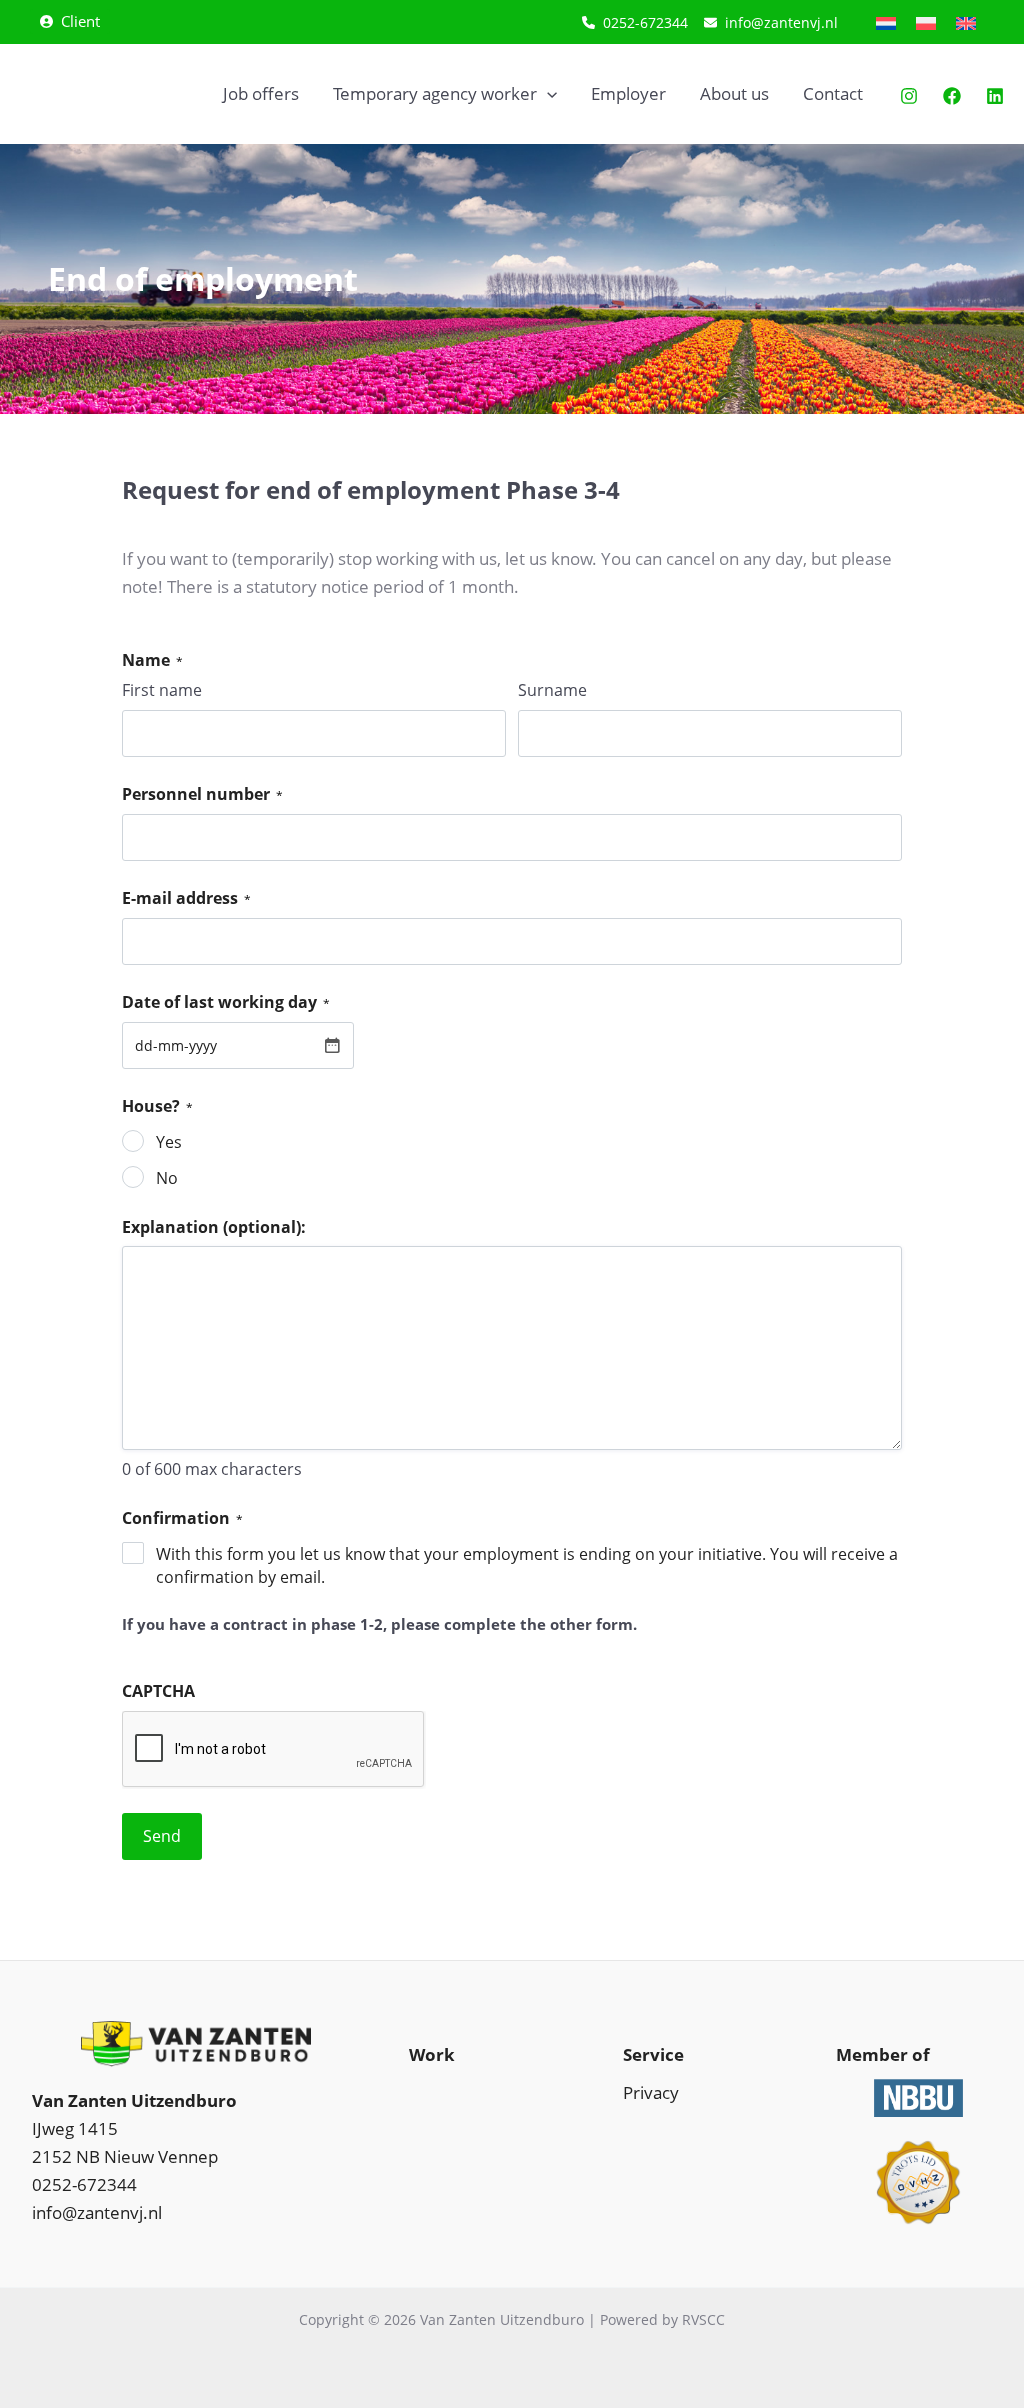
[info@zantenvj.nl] (771, 22)
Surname (552, 690)
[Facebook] (952, 96)
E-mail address (186, 898)
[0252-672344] (635, 22)
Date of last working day (226, 1002)
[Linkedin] (995, 96)
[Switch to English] (966, 22)
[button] (70, 21)
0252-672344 (84, 2184)
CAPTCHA (158, 1691)
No (167, 1178)
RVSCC (703, 2319)
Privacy (651, 2092)
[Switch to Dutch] (886, 22)
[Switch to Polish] (926, 22)
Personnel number (202, 794)
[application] (547, 94)
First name (162, 690)
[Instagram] (909, 96)
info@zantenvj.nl (97, 2212)
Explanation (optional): (214, 1227)
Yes (169, 1142)
